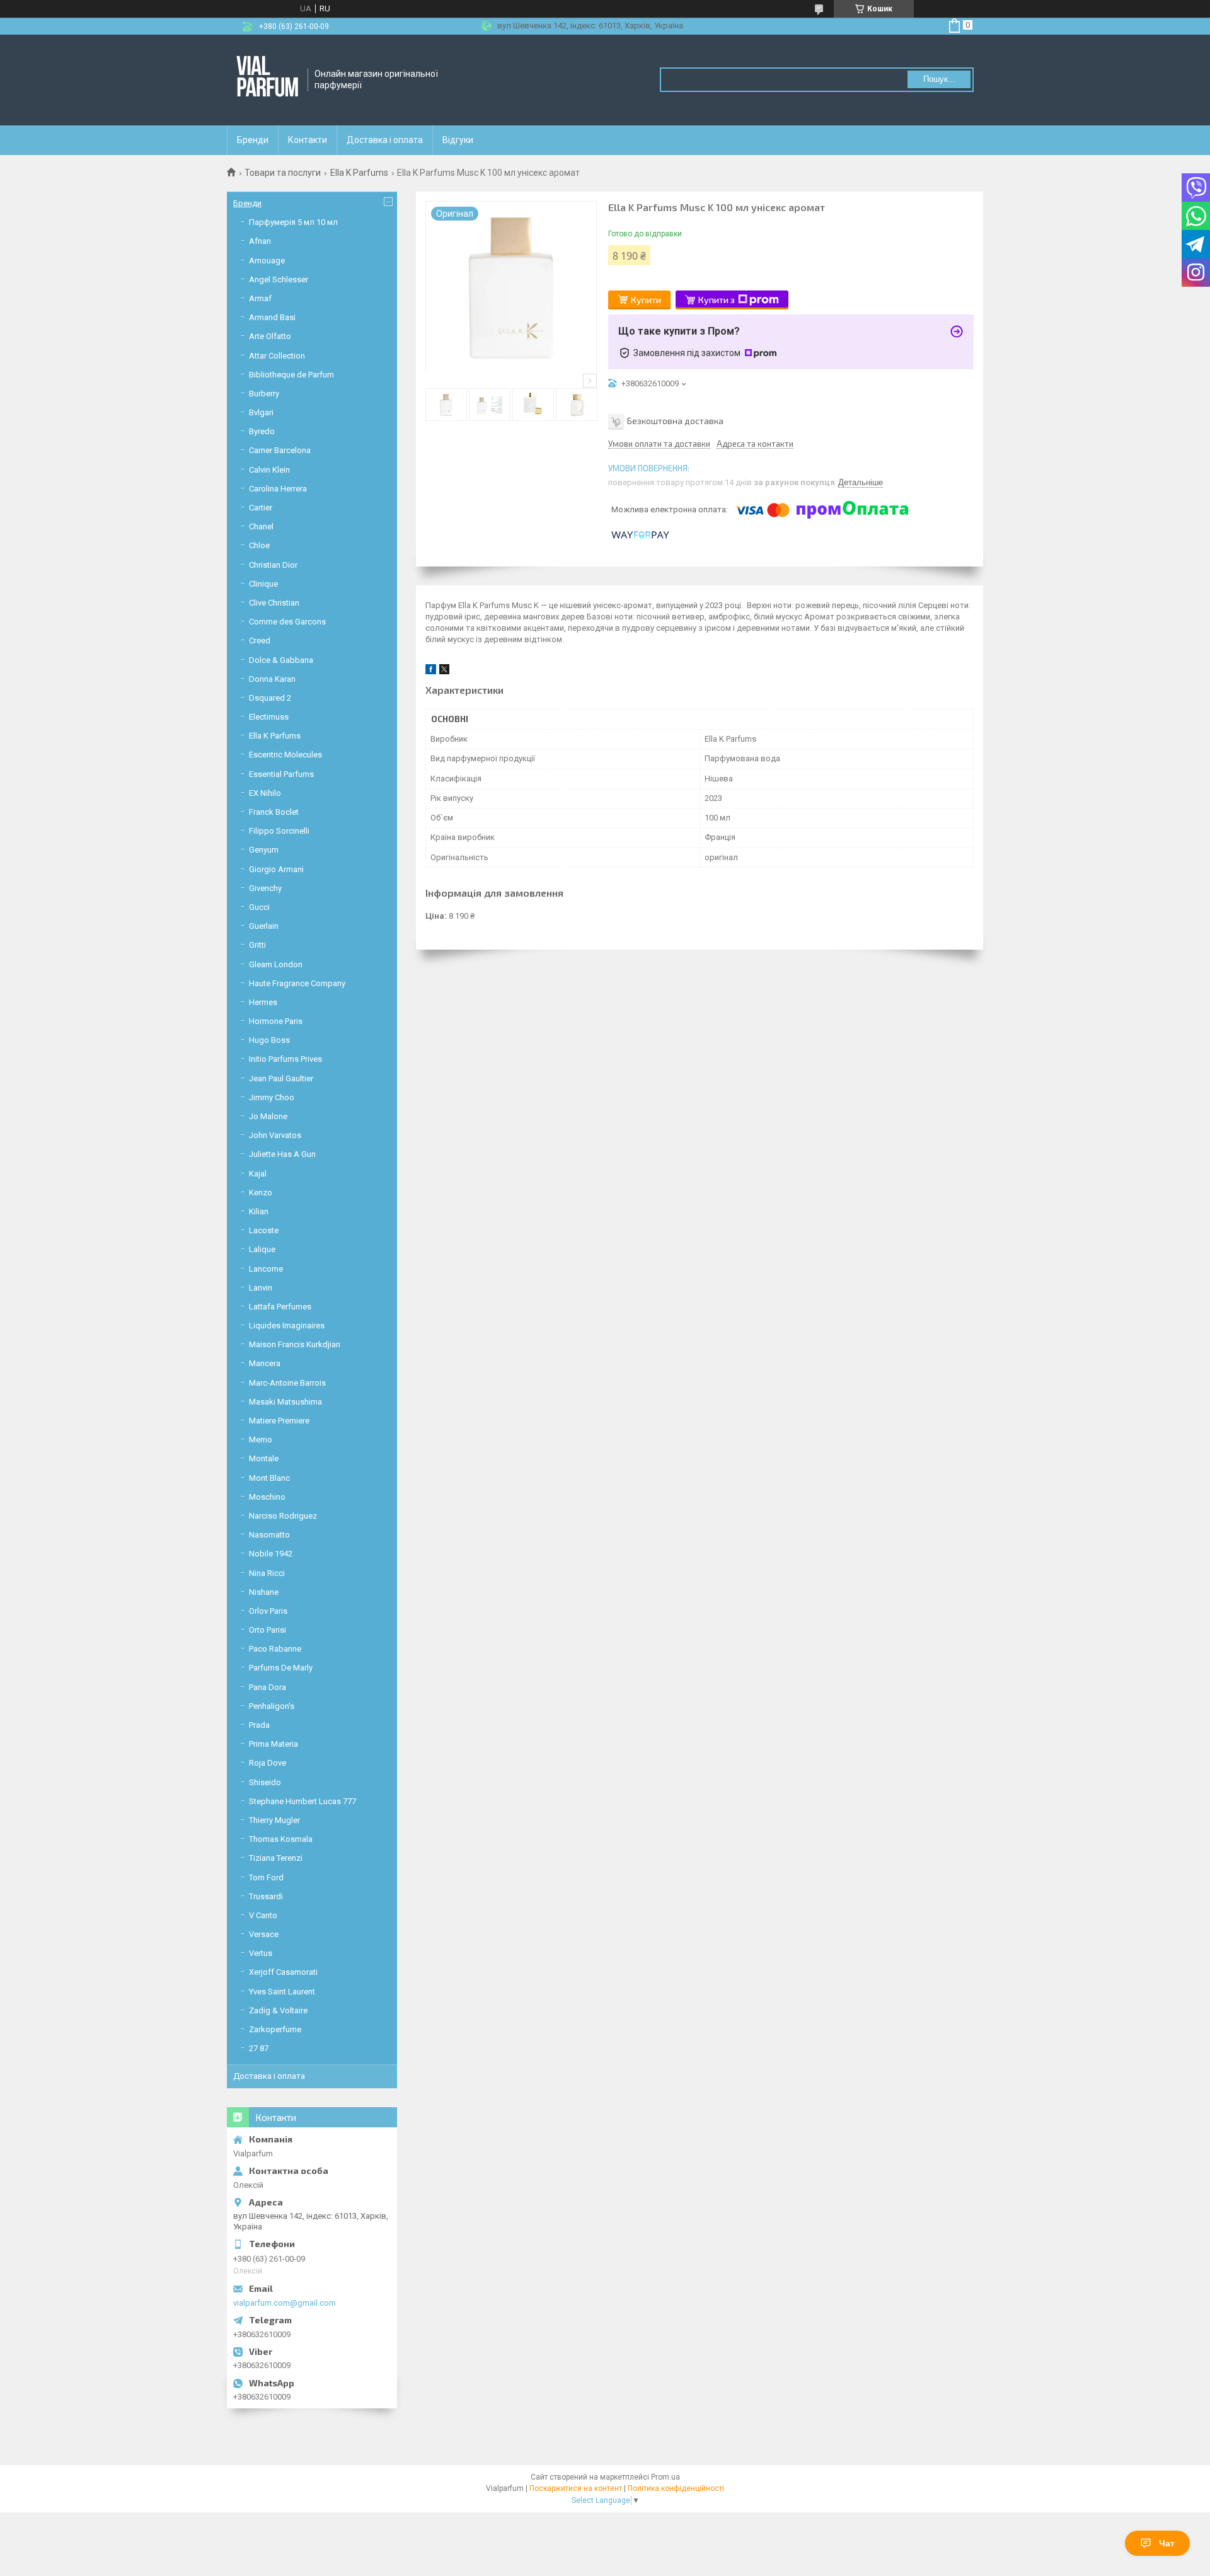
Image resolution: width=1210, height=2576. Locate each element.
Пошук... (939, 79)
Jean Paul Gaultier (281, 1078)
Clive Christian (274, 603)
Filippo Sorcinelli (279, 831)
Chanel (261, 526)
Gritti (257, 945)
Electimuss (269, 717)
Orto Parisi (268, 1630)
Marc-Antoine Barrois (287, 1383)
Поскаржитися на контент (576, 2488)
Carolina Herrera (278, 489)
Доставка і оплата (385, 140)
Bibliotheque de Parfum (291, 375)
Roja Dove (268, 1763)
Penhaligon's (272, 1706)
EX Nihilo (265, 793)
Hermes (263, 1002)
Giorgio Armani (276, 869)
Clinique (263, 584)
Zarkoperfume (275, 2029)
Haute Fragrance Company (297, 983)
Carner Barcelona (280, 450)
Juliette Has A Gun (282, 1154)
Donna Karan (272, 679)
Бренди (253, 140)
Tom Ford (266, 1877)
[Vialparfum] (268, 80)
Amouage (267, 261)
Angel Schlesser (279, 279)
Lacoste (264, 1230)
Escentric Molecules (285, 755)
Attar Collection (277, 356)
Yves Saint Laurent (282, 1992)
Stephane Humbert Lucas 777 (302, 1801)
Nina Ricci (267, 1573)
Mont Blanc (269, 1478)
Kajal (258, 1174)
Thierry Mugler (274, 1820)
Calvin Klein (269, 470)
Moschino (267, 1497)
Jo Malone (268, 1116)
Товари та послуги (283, 173)
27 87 (259, 2048)
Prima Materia (274, 1744)
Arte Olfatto (270, 336)
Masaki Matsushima (285, 1402)
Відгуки (458, 140)
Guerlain (264, 926)
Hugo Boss (269, 1040)
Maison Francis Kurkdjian (295, 1344)
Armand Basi (272, 317)
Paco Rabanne (275, 1649)
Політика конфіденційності (676, 2488)
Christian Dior (273, 565)
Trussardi (266, 1896)
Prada (259, 1725)
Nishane (264, 1592)
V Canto (263, 1915)
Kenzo (261, 1193)
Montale (264, 1458)
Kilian (259, 1211)
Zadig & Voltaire (278, 2010)
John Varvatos (275, 1135)
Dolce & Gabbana (281, 660)
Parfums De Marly (281, 1668)
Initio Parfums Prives (285, 1059)
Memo (261, 1440)
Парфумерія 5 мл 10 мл (293, 222)
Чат (1167, 2543)
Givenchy (265, 888)
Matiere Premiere (279, 1421)
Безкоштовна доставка (675, 421)
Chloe (259, 545)
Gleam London (276, 964)
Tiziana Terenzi (276, 1858)
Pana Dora (268, 1687)
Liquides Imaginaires (287, 1325)
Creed (260, 641)
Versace (264, 1934)
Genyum (264, 850)
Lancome (266, 1269)
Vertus (261, 1953)
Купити (646, 300)
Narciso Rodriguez (283, 1516)
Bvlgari (261, 412)
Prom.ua (665, 2477)
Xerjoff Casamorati (283, 1972)
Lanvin (261, 1288)
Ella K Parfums (359, 173)
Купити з (717, 300)
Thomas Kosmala (281, 1839)
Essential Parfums (281, 774)
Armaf (260, 298)
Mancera (265, 1363)
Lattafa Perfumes (280, 1307)
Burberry (264, 394)
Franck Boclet (274, 812)
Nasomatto (269, 1535)
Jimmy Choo (272, 1097)
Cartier (261, 508)
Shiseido (265, 1782)
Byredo (262, 431)
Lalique (262, 1249)
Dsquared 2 (270, 698)
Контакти (308, 140)
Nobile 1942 (271, 1554)
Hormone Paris (276, 1021)
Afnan (260, 241)
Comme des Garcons (287, 622)
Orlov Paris (268, 1611)
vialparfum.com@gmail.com (285, 2303)
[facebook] (431, 671)
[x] (444, 671)
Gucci (259, 907)
